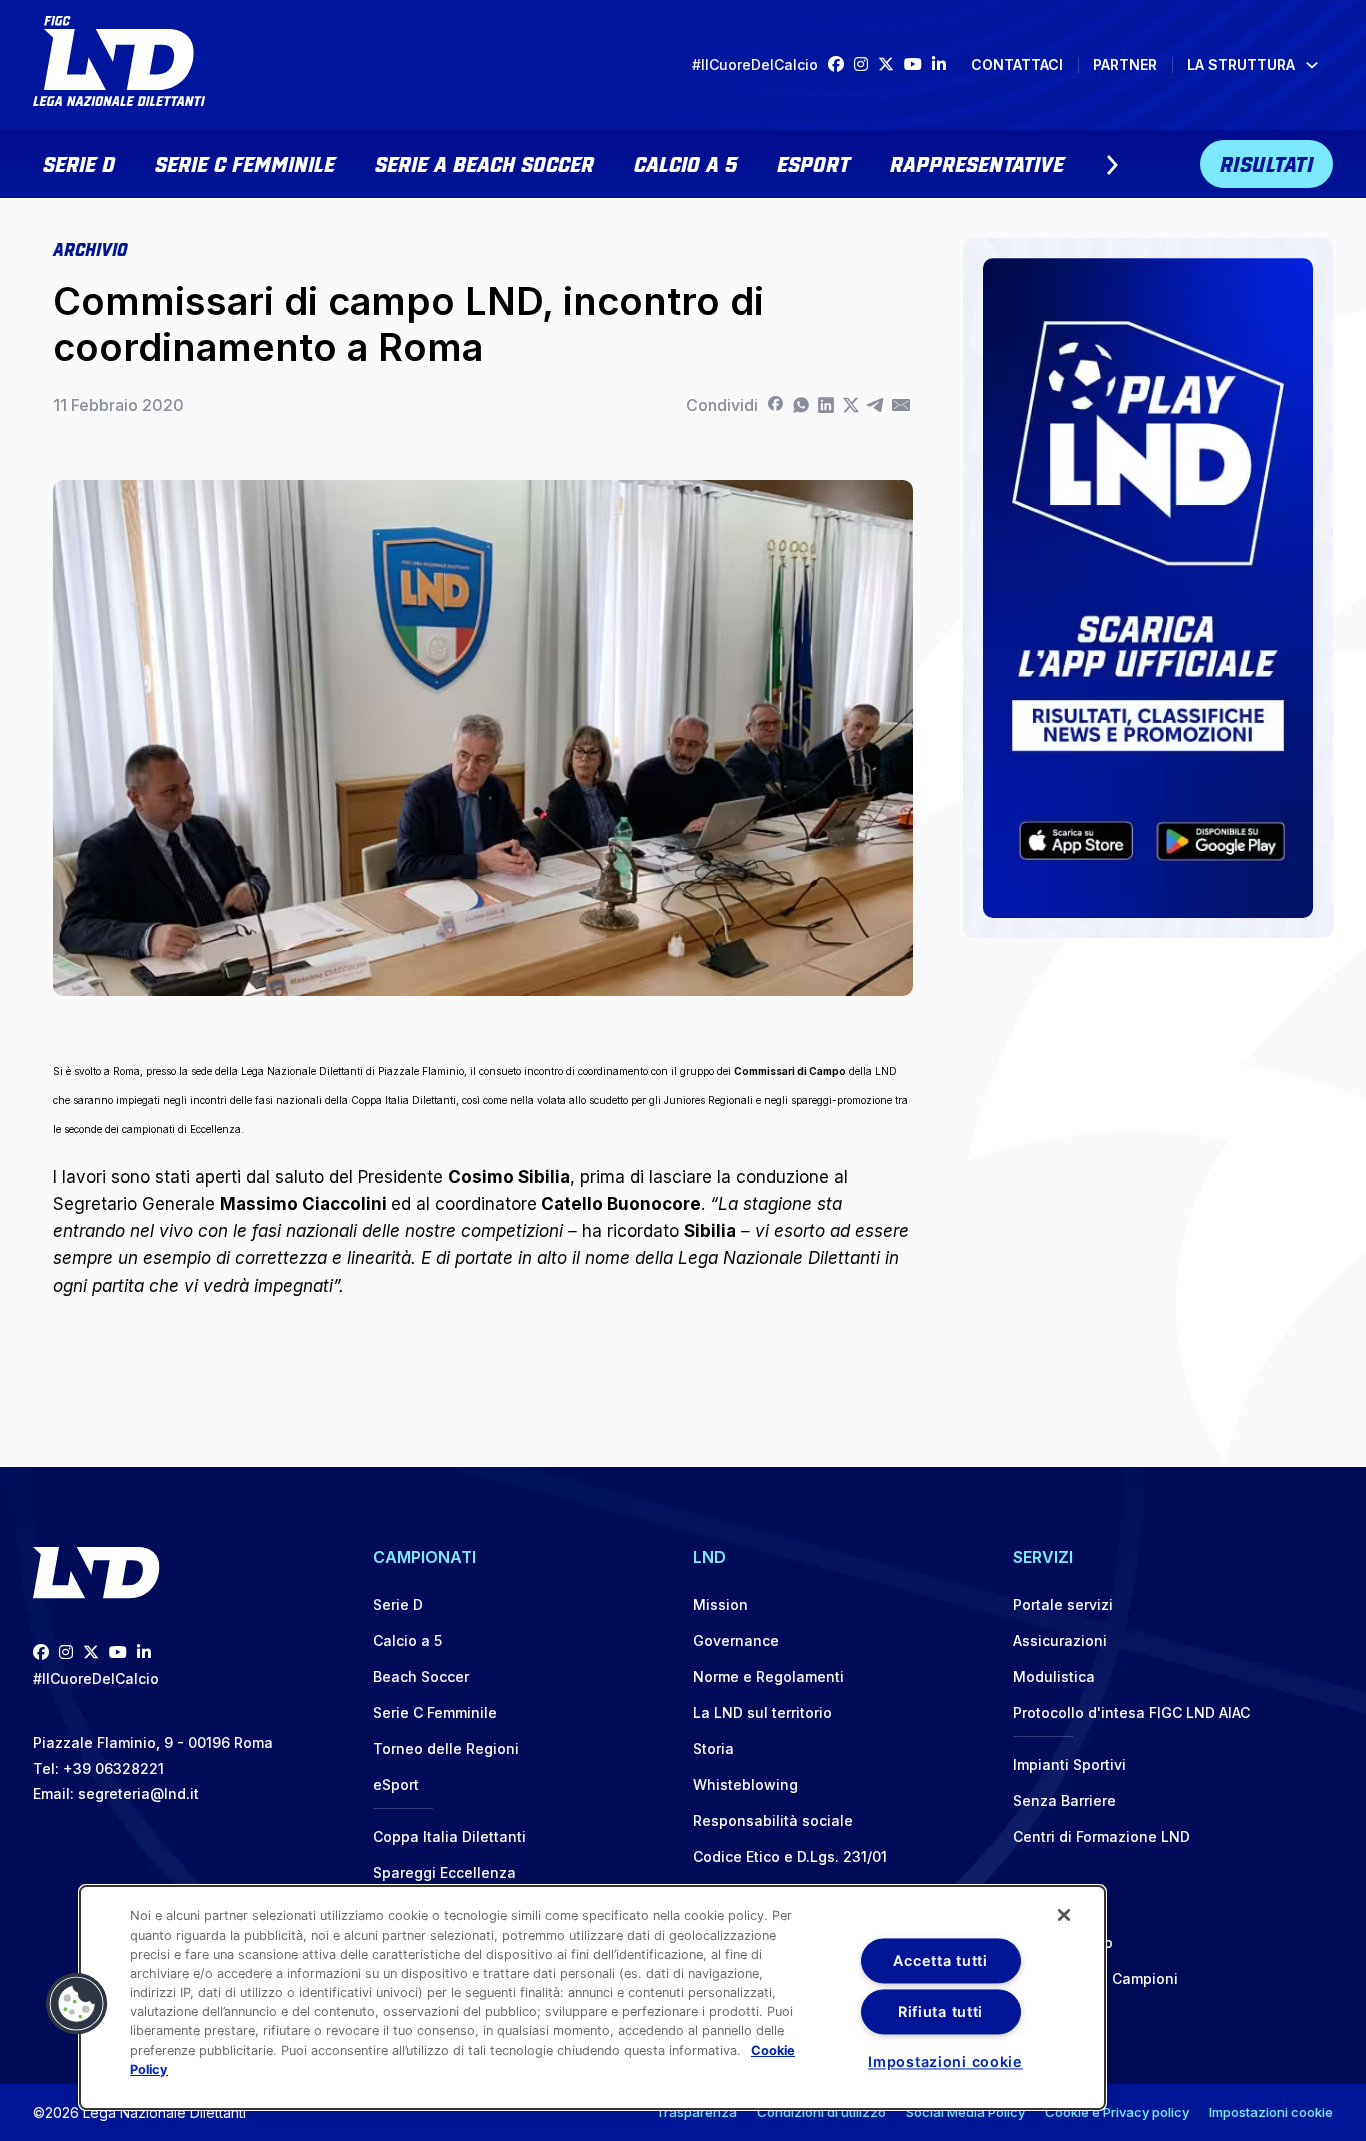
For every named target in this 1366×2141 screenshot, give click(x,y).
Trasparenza (696, 2112)
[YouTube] (918, 64)
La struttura (1241, 64)
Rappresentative (977, 162)
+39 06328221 (113, 1768)
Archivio (90, 248)
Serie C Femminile (245, 162)
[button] (77, 2004)
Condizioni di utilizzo (821, 2112)
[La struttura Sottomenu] (1312, 65)
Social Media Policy (965, 2112)
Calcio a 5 (685, 162)
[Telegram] (875, 405)
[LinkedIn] (944, 64)
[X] (850, 405)
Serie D (79, 162)
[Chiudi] (1064, 1915)
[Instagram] (866, 64)
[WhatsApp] (800, 405)
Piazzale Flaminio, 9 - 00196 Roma (153, 1742)
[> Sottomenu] (1112, 165)
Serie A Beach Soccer (484, 162)
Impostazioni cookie (1271, 2112)
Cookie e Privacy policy (1117, 2112)
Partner (1125, 64)
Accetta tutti (940, 1960)
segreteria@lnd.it (138, 1793)
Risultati (1267, 162)
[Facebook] (841, 64)
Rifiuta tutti (940, 2011)
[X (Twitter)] (891, 64)
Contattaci (1017, 64)
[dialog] (592, 1997)
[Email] (900, 405)
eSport (813, 162)
